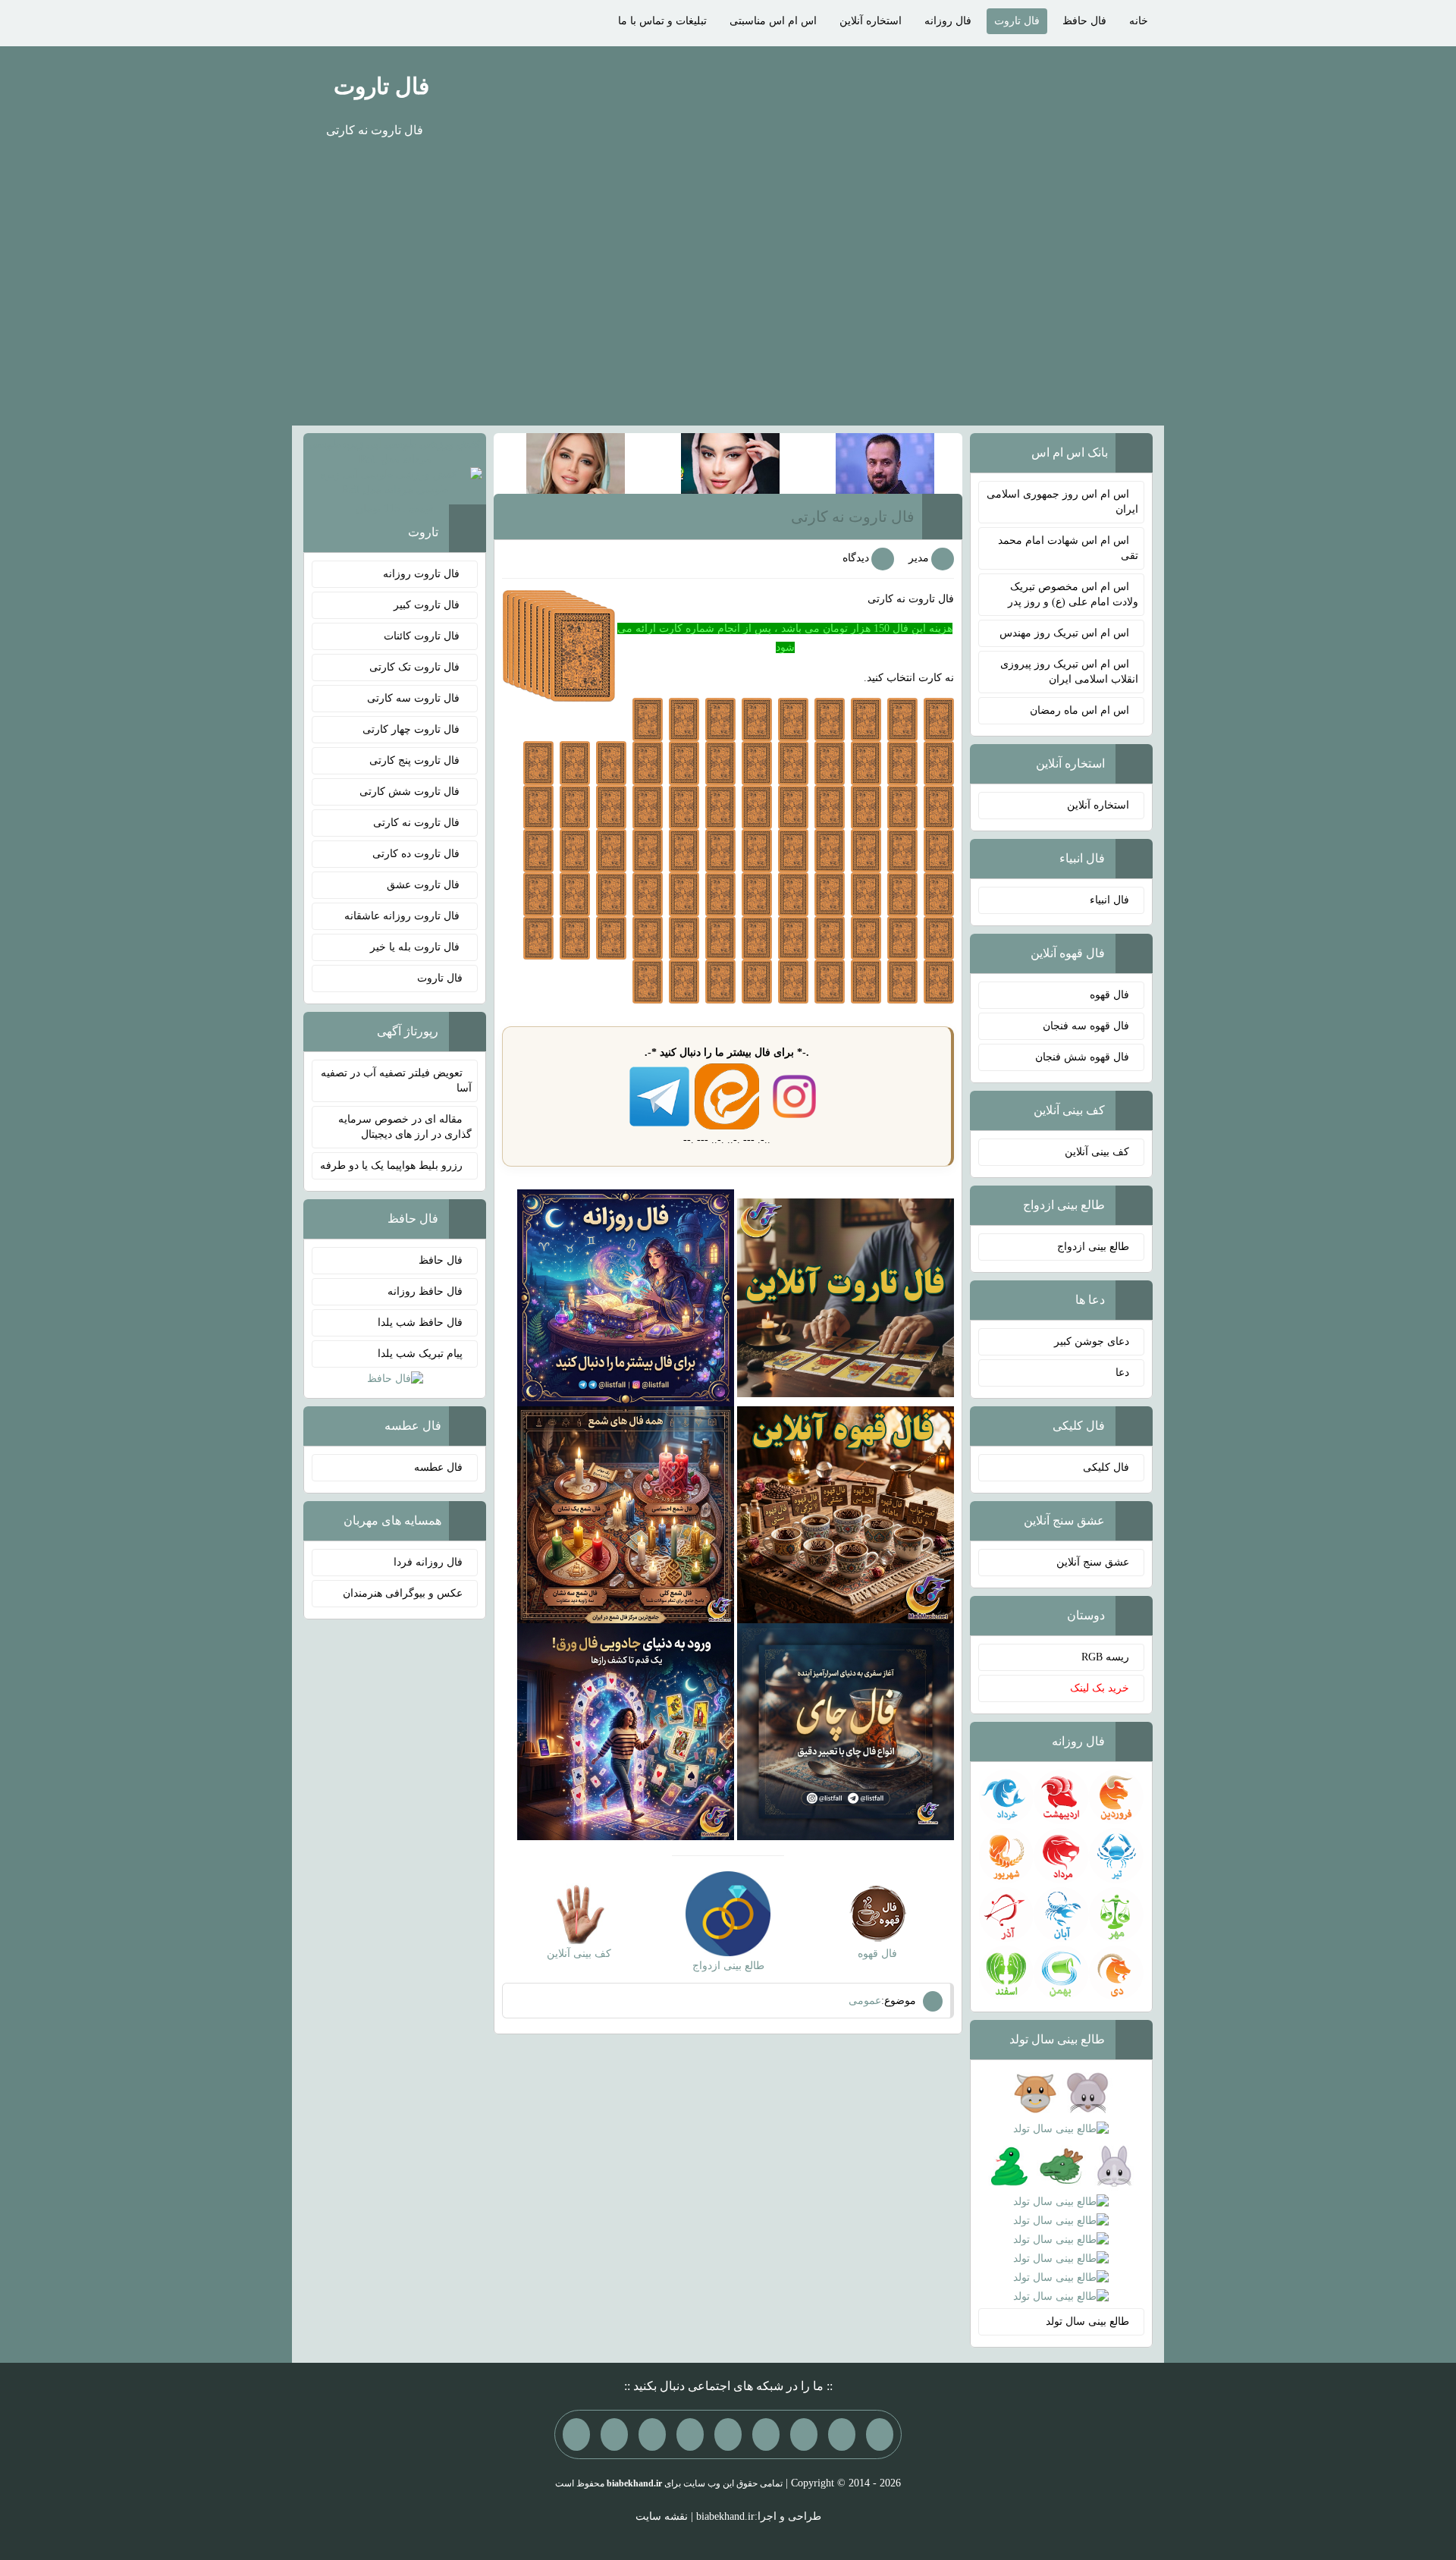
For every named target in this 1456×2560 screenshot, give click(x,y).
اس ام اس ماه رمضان (1079, 710)
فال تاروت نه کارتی (853, 517)
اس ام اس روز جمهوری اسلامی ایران (1062, 502)
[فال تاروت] (846, 1297)
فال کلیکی (1106, 1467)
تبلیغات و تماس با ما (662, 21)
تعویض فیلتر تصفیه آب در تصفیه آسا (396, 1081)
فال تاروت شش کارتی (411, 792)
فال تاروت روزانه (423, 574)
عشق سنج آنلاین (1093, 1562)
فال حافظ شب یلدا (420, 1322)
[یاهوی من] (880, 2434)
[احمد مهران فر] (885, 462)
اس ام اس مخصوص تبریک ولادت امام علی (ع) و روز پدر (1073, 594)
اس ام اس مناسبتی (773, 21)
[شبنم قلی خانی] (576, 462)
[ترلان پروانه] (730, 462)
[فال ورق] (626, 1731)
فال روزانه (948, 21)
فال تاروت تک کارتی (416, 667)
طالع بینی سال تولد (1087, 2321)
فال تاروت (1017, 21)
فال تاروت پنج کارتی (416, 760)
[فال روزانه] (626, 1297)
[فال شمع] (626, 1514)
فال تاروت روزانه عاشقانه (403, 916)
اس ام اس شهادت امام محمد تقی (1068, 548)
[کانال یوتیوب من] (614, 2434)
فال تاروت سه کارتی (415, 698)
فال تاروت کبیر (428, 605)
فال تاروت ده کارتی (417, 854)
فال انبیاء (1109, 900)
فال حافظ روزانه (425, 1291)
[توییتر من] (690, 2434)
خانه (1139, 21)
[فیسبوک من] (804, 2434)
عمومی (865, 2001)
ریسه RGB (1105, 1657)
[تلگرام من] (842, 2434)
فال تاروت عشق (425, 885)
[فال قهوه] (846, 1514)
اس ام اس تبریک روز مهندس (1064, 633)
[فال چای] (846, 1731)
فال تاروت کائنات (423, 636)
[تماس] (728, 2434)
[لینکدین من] (576, 2434)
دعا (1122, 1373)
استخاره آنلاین (871, 21)
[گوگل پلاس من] (652, 2434)
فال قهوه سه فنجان (1086, 1026)
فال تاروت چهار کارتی (413, 729)
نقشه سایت (662, 2516)
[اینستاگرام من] (766, 2434)
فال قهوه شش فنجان (1082, 1057)
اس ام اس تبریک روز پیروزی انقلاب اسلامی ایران (1069, 672)
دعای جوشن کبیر (1092, 1341)
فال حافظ (1084, 21)
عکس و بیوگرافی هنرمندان (403, 1593)
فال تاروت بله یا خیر (416, 947)
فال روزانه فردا (428, 1562)
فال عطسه (438, 1467)
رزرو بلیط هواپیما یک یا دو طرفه (391, 1165)
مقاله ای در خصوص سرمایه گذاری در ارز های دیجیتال (405, 1127)
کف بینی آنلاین (1097, 1152)
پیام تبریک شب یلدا (420, 1354)
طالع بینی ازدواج (1093, 1247)
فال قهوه (1109, 995)
